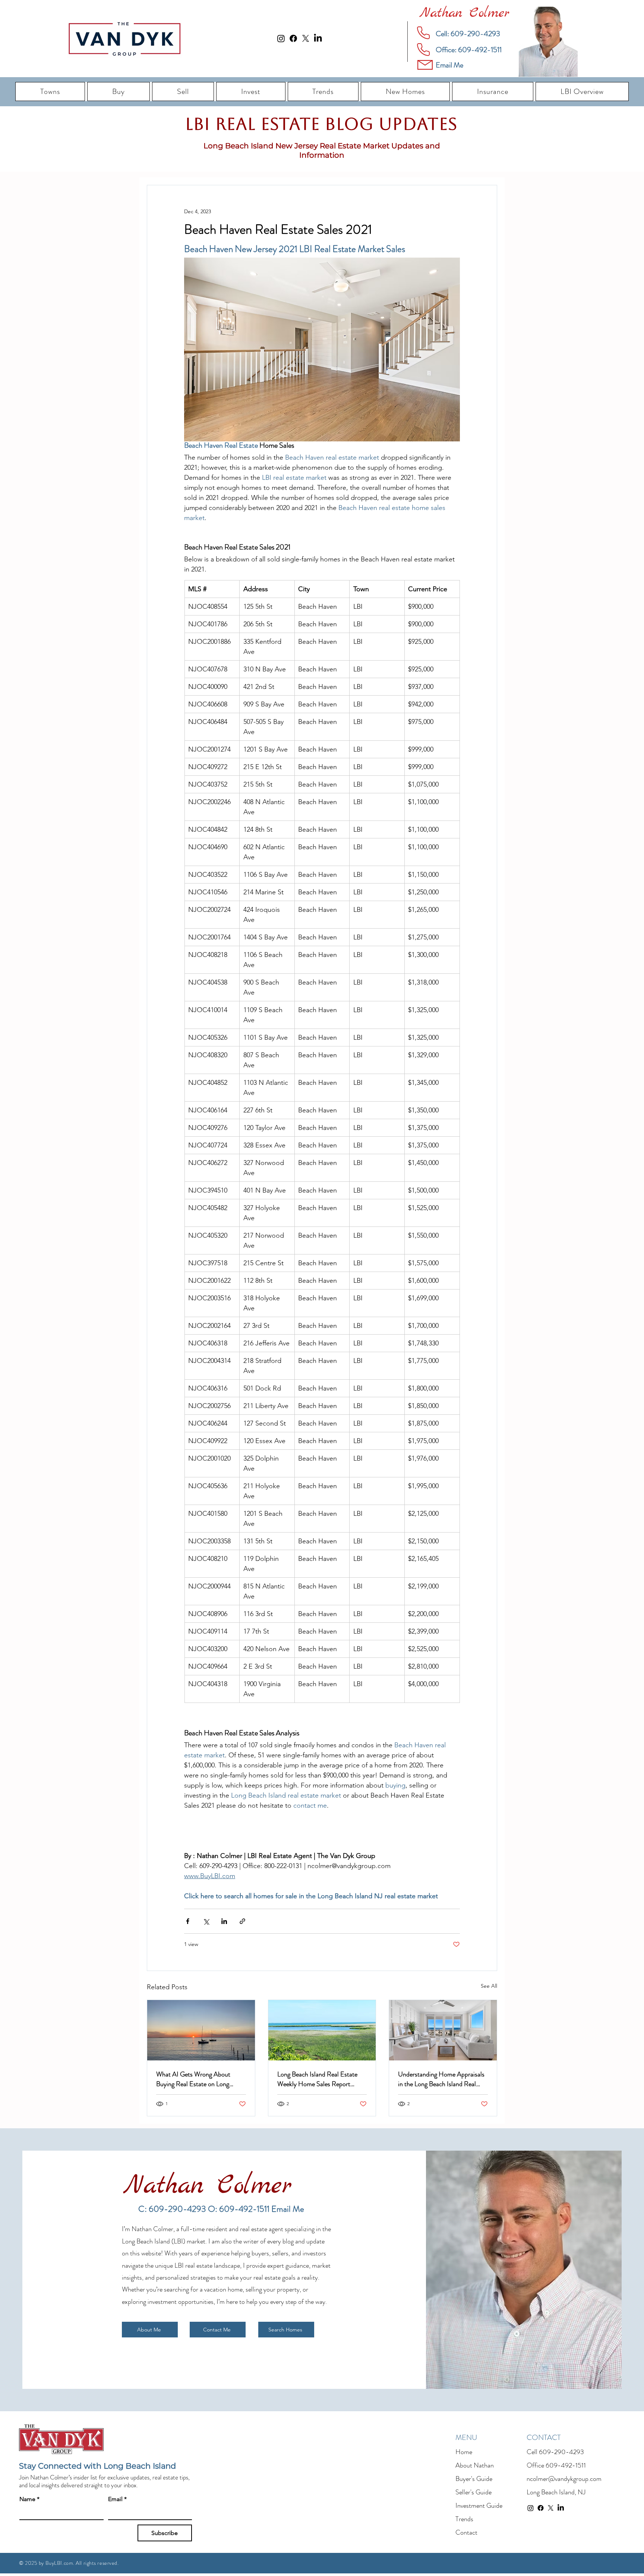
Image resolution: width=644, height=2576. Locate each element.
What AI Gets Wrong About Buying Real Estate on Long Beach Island (193, 2079)
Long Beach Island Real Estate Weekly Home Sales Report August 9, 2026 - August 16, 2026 (317, 2079)
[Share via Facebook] (188, 1921)
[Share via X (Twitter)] (206, 1921)
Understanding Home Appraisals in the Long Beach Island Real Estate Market (441, 2079)
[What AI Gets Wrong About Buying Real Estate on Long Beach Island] (201, 2030)
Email (117, 2499)
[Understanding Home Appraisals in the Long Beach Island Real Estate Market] (443, 2030)
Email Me (288, 2209)
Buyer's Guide (474, 2479)
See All (489, 1986)
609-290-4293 (561, 2452)
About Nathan (475, 2465)
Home (464, 2452)
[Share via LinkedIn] (224, 1921)
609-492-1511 (566, 2465)
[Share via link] (242, 1921)
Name (29, 2499)
